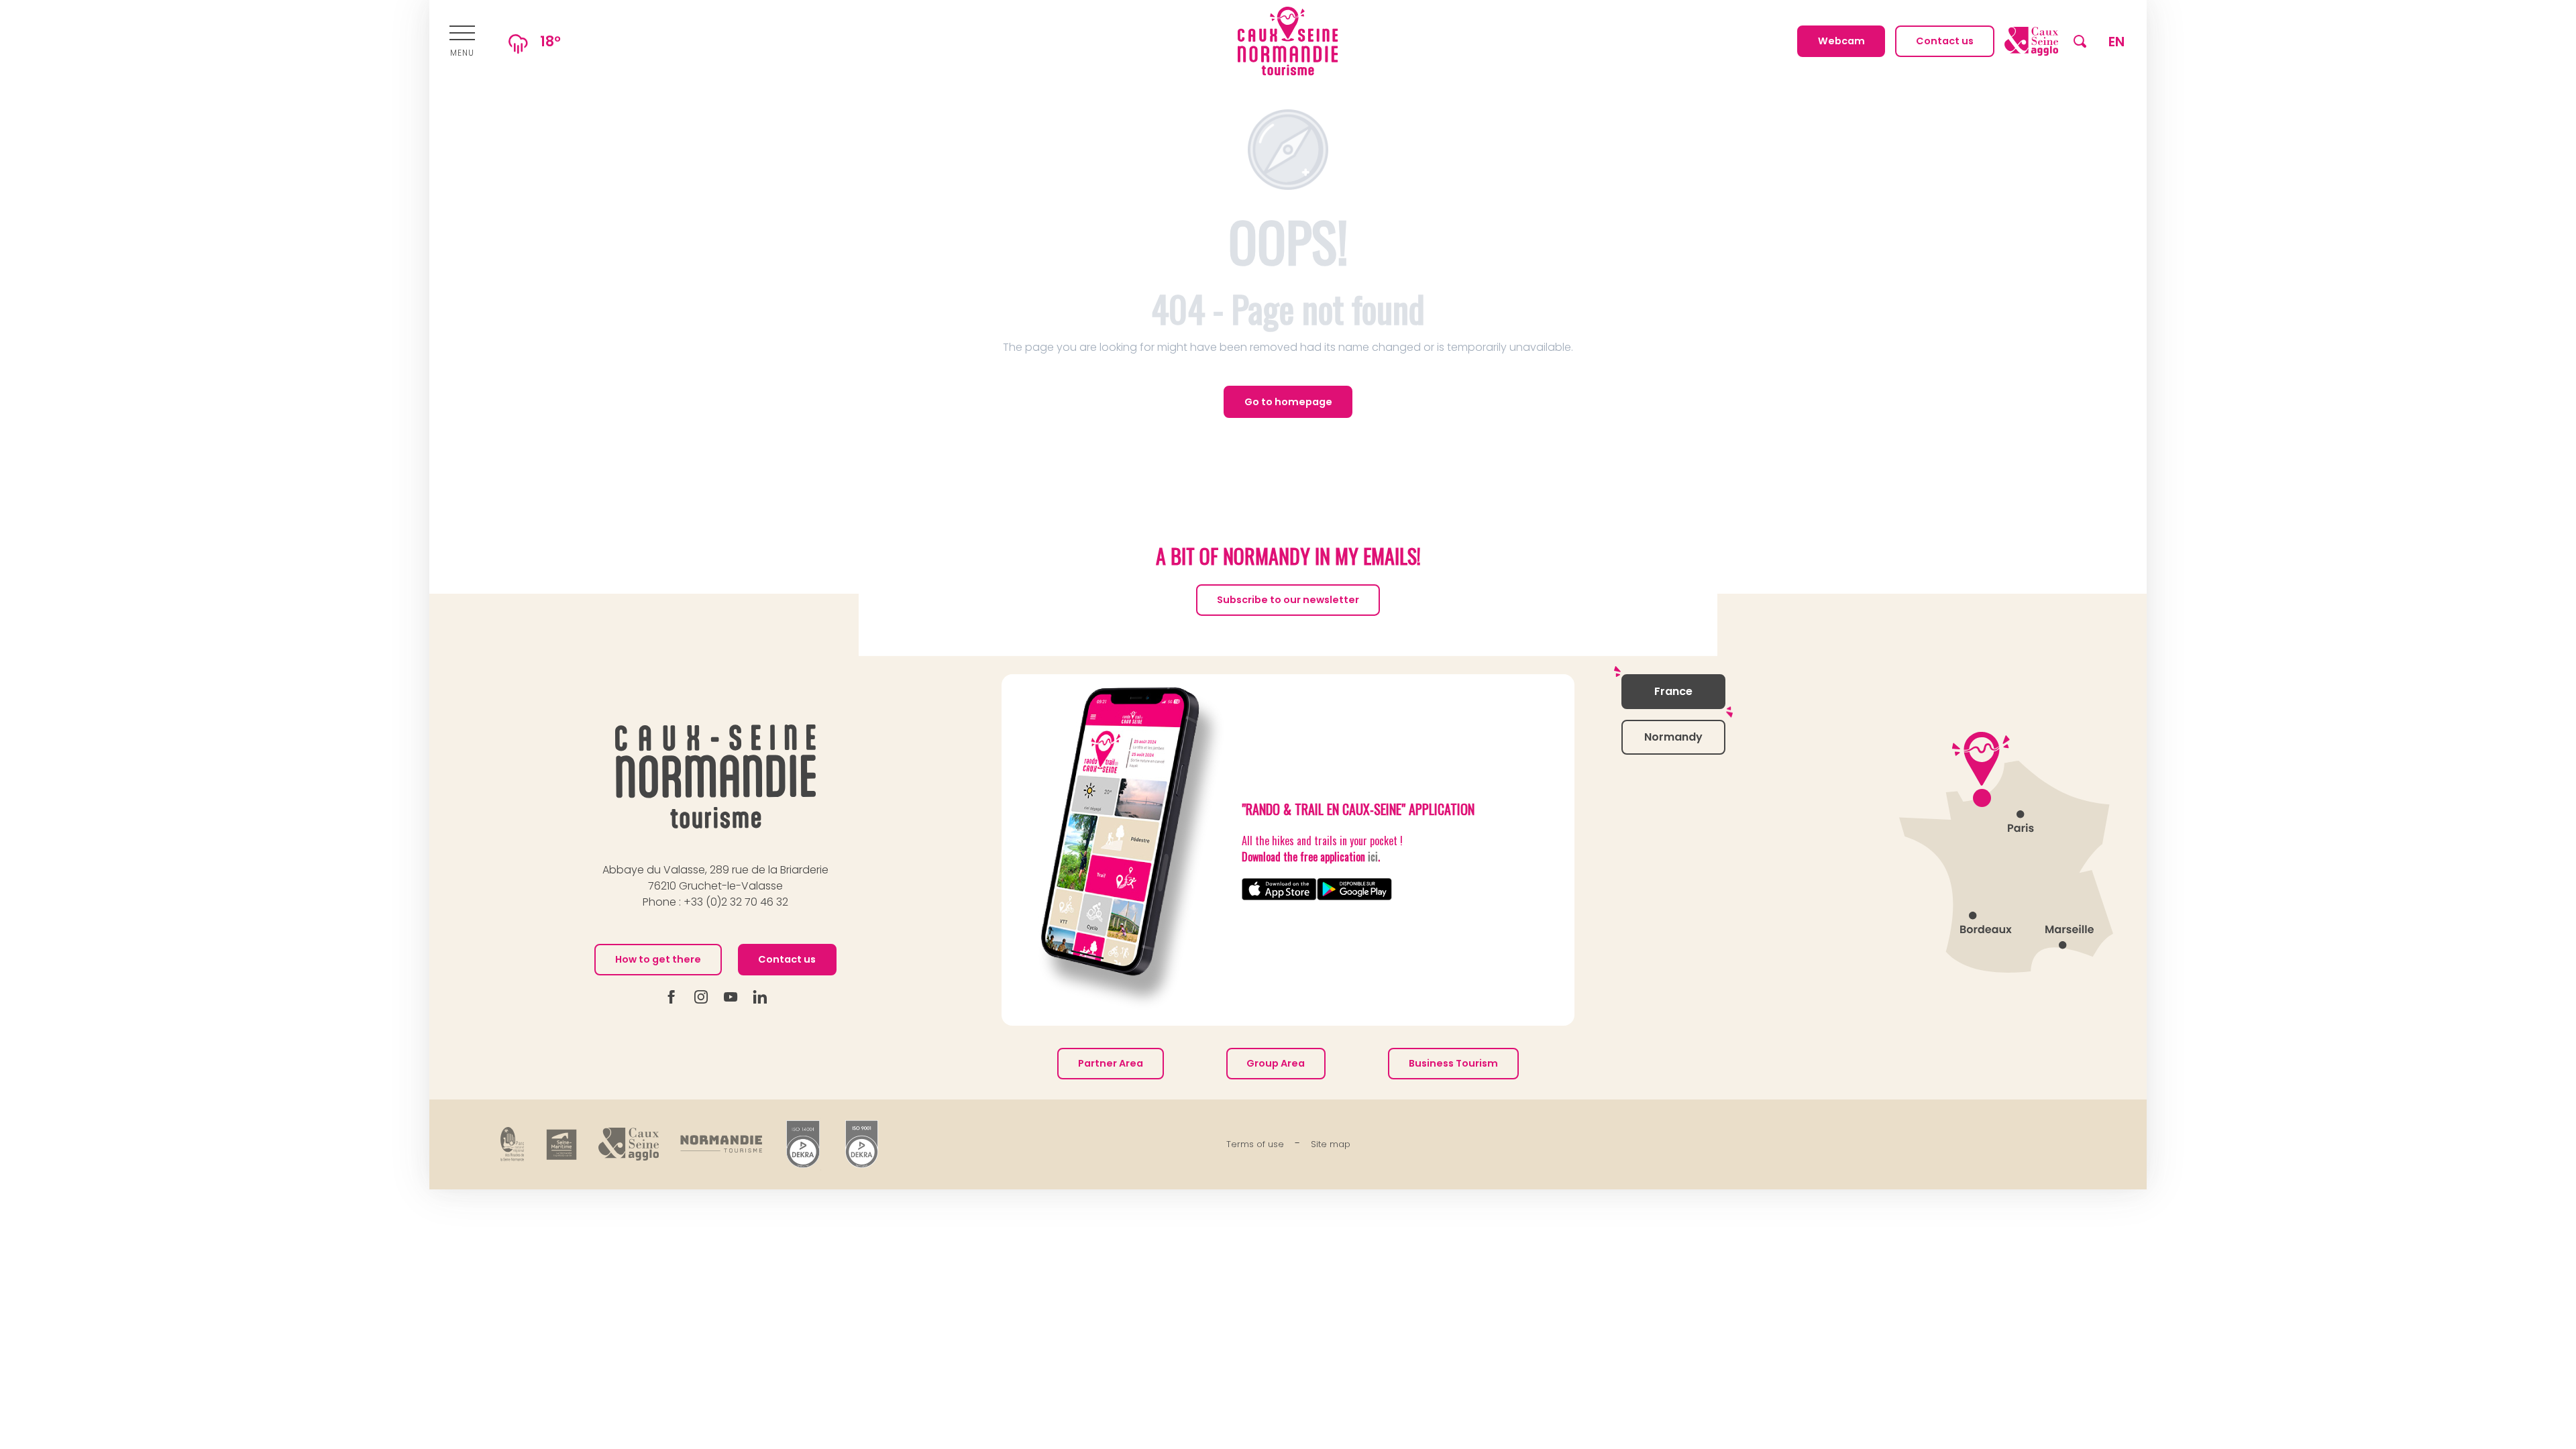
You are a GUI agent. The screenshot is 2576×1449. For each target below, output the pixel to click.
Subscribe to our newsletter (1288, 600)
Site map (1331, 1144)
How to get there (658, 959)
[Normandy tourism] (721, 1144)
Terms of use (1255, 1144)
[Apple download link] (1279, 889)
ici (1373, 857)
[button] (2080, 41)
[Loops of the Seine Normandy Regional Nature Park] (513, 1144)
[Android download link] (1354, 889)
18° (550, 41)
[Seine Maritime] (561, 1144)
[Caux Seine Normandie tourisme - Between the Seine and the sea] (1288, 41)
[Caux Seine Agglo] (629, 1144)
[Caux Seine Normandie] (715, 776)
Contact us (787, 959)
